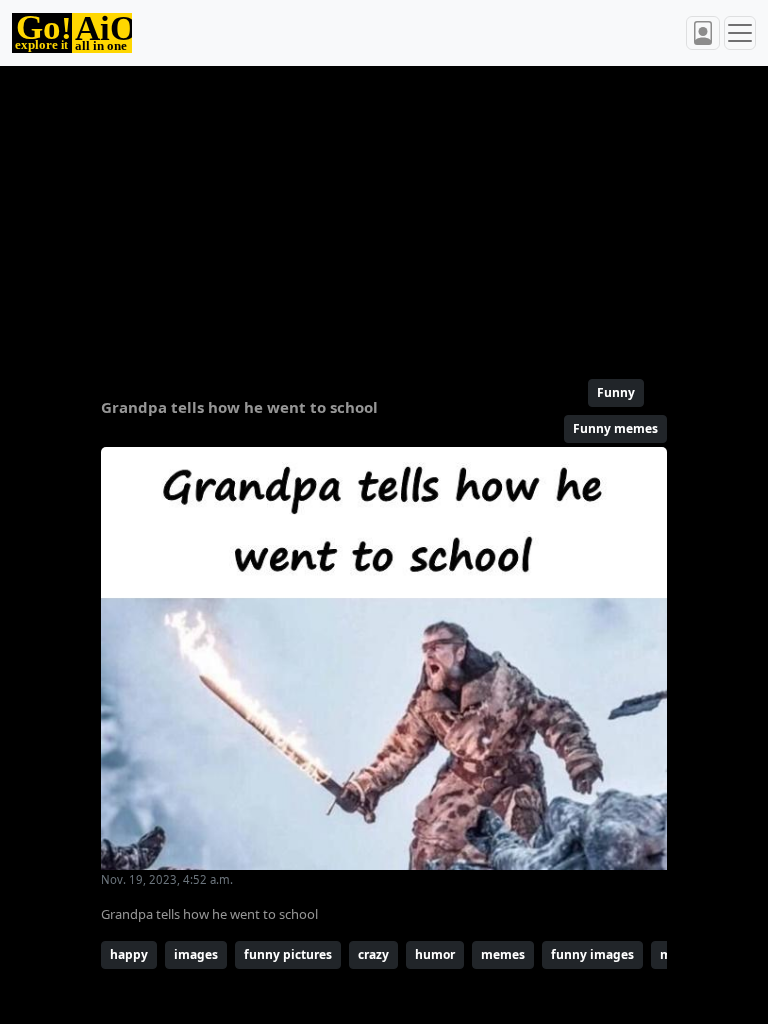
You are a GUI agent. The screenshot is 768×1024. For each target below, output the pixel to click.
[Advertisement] (384, 214)
